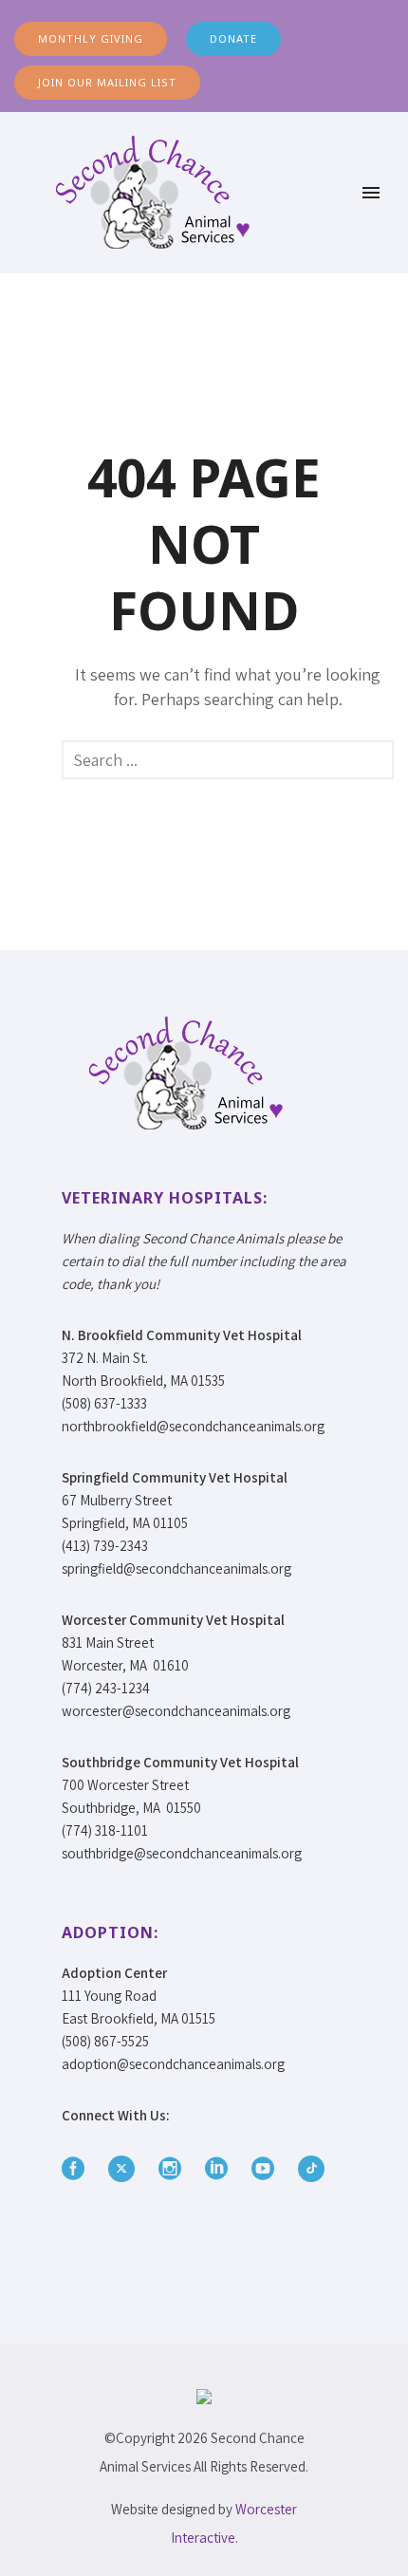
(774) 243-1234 (106, 1688)
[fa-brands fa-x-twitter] (126, 2169)
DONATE (233, 38)
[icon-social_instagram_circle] (175, 2169)
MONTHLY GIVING (91, 38)
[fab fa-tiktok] (311, 2169)
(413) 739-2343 (105, 1546)
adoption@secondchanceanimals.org (173, 2064)
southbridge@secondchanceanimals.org (182, 1853)
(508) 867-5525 (105, 2041)
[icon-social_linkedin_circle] (221, 2169)
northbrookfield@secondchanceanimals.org (193, 1426)
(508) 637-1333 (104, 1403)
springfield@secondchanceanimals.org (176, 1568)
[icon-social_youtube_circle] (268, 2169)
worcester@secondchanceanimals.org (176, 1711)
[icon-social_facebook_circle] (78, 2169)
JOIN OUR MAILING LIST (107, 82)
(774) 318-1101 (105, 1830)
